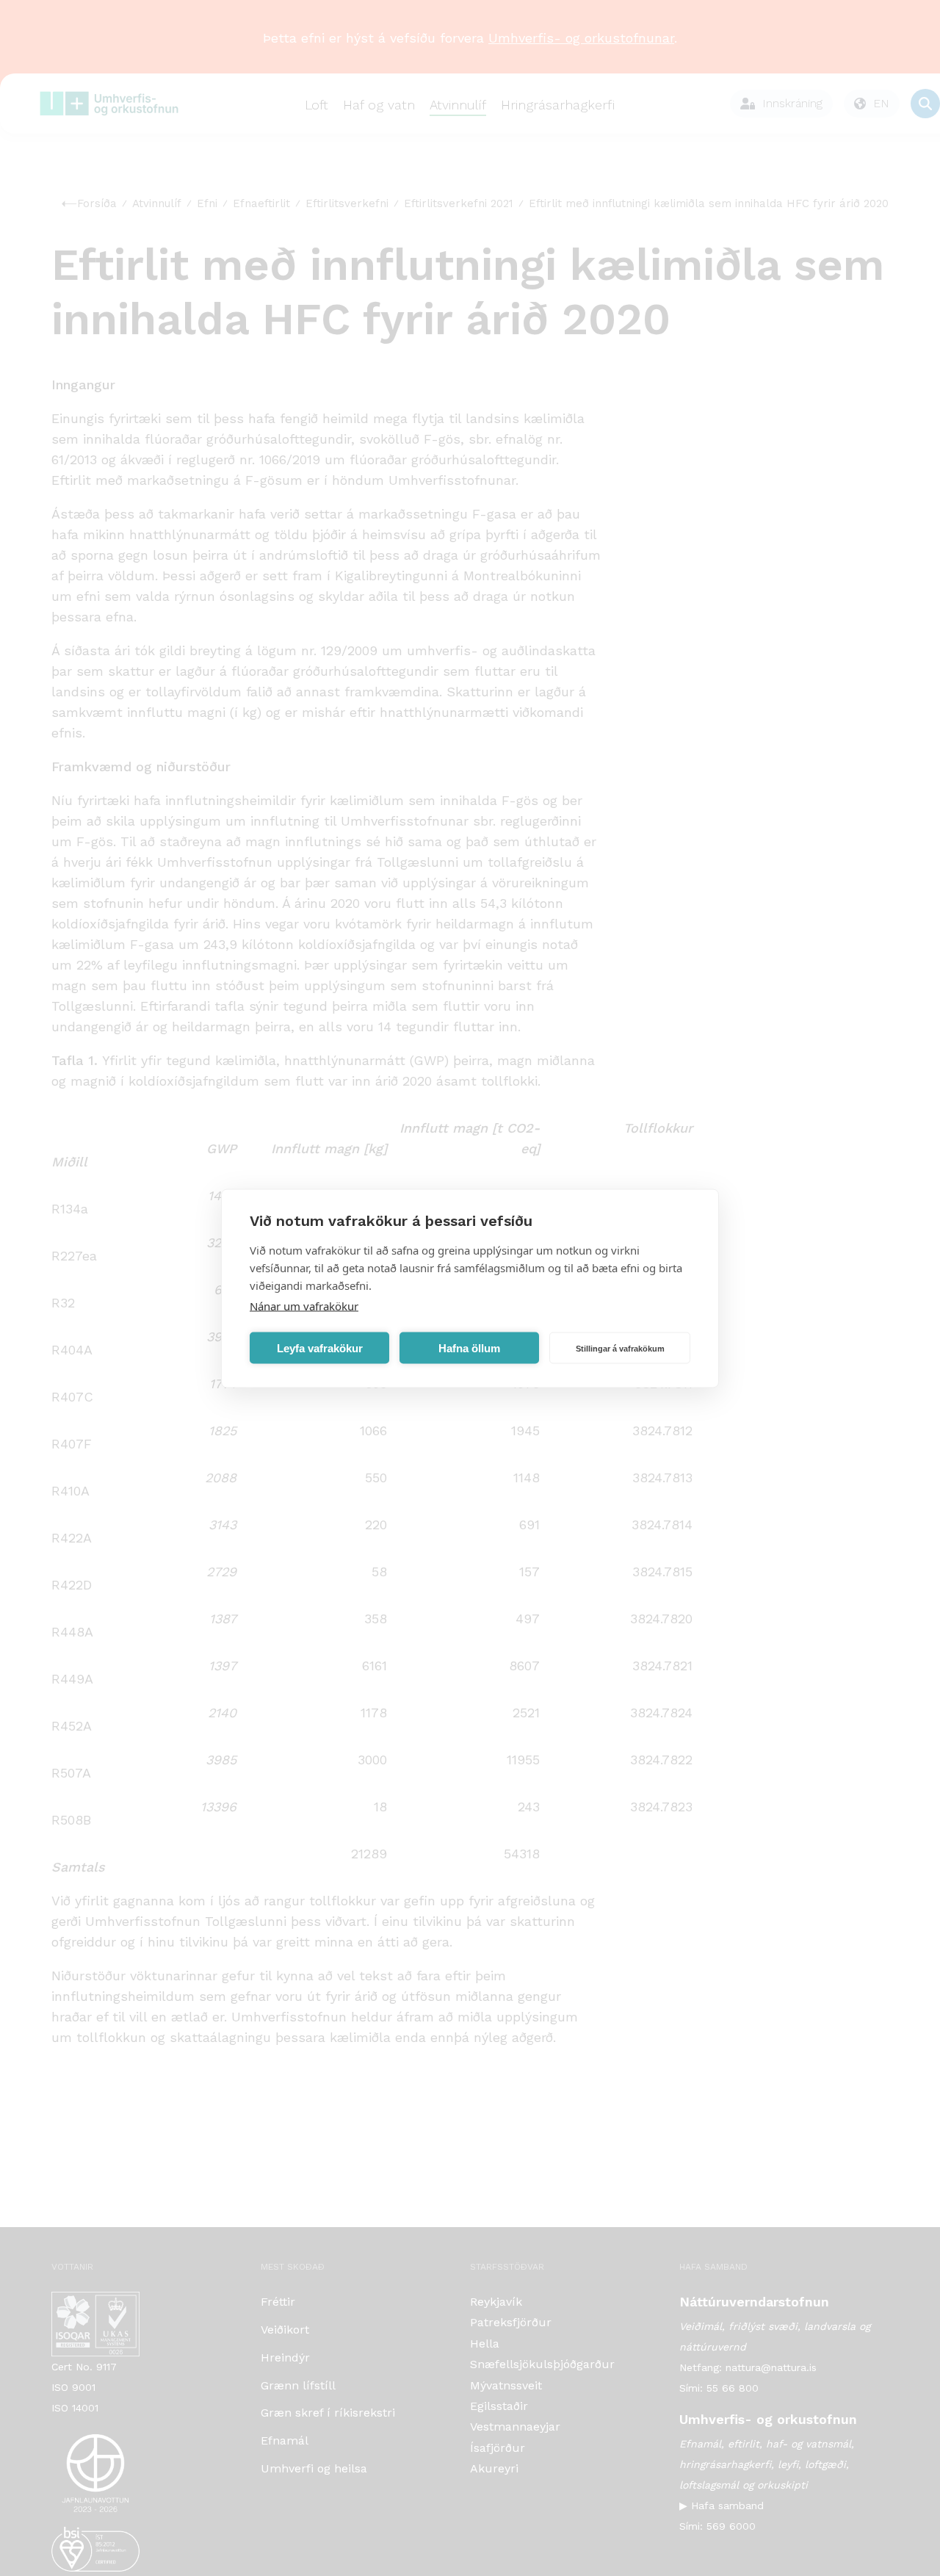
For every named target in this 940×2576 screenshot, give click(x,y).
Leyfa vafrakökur (320, 1347)
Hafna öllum (469, 1347)
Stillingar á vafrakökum (620, 1348)
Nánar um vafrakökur (304, 1305)
